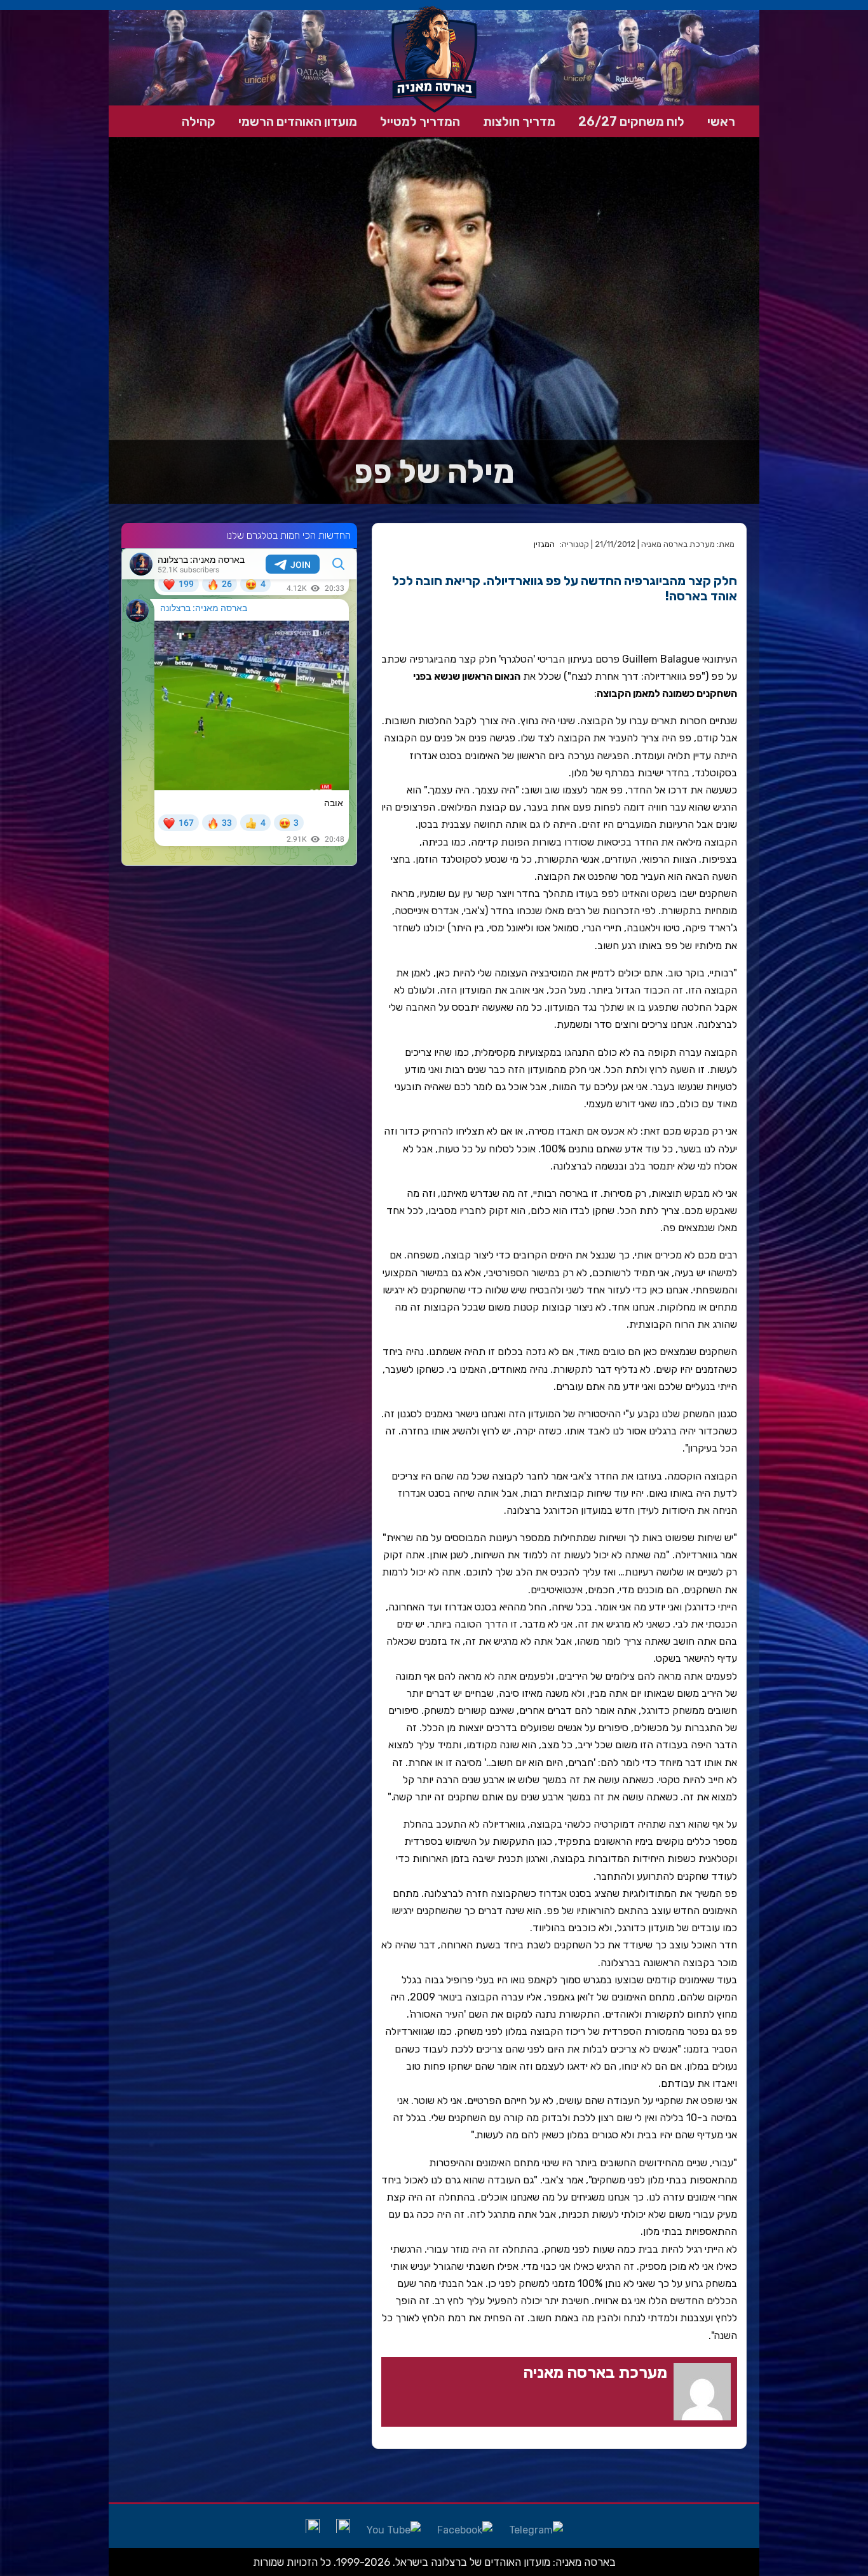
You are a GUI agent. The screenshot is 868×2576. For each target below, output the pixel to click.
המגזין (544, 544)
